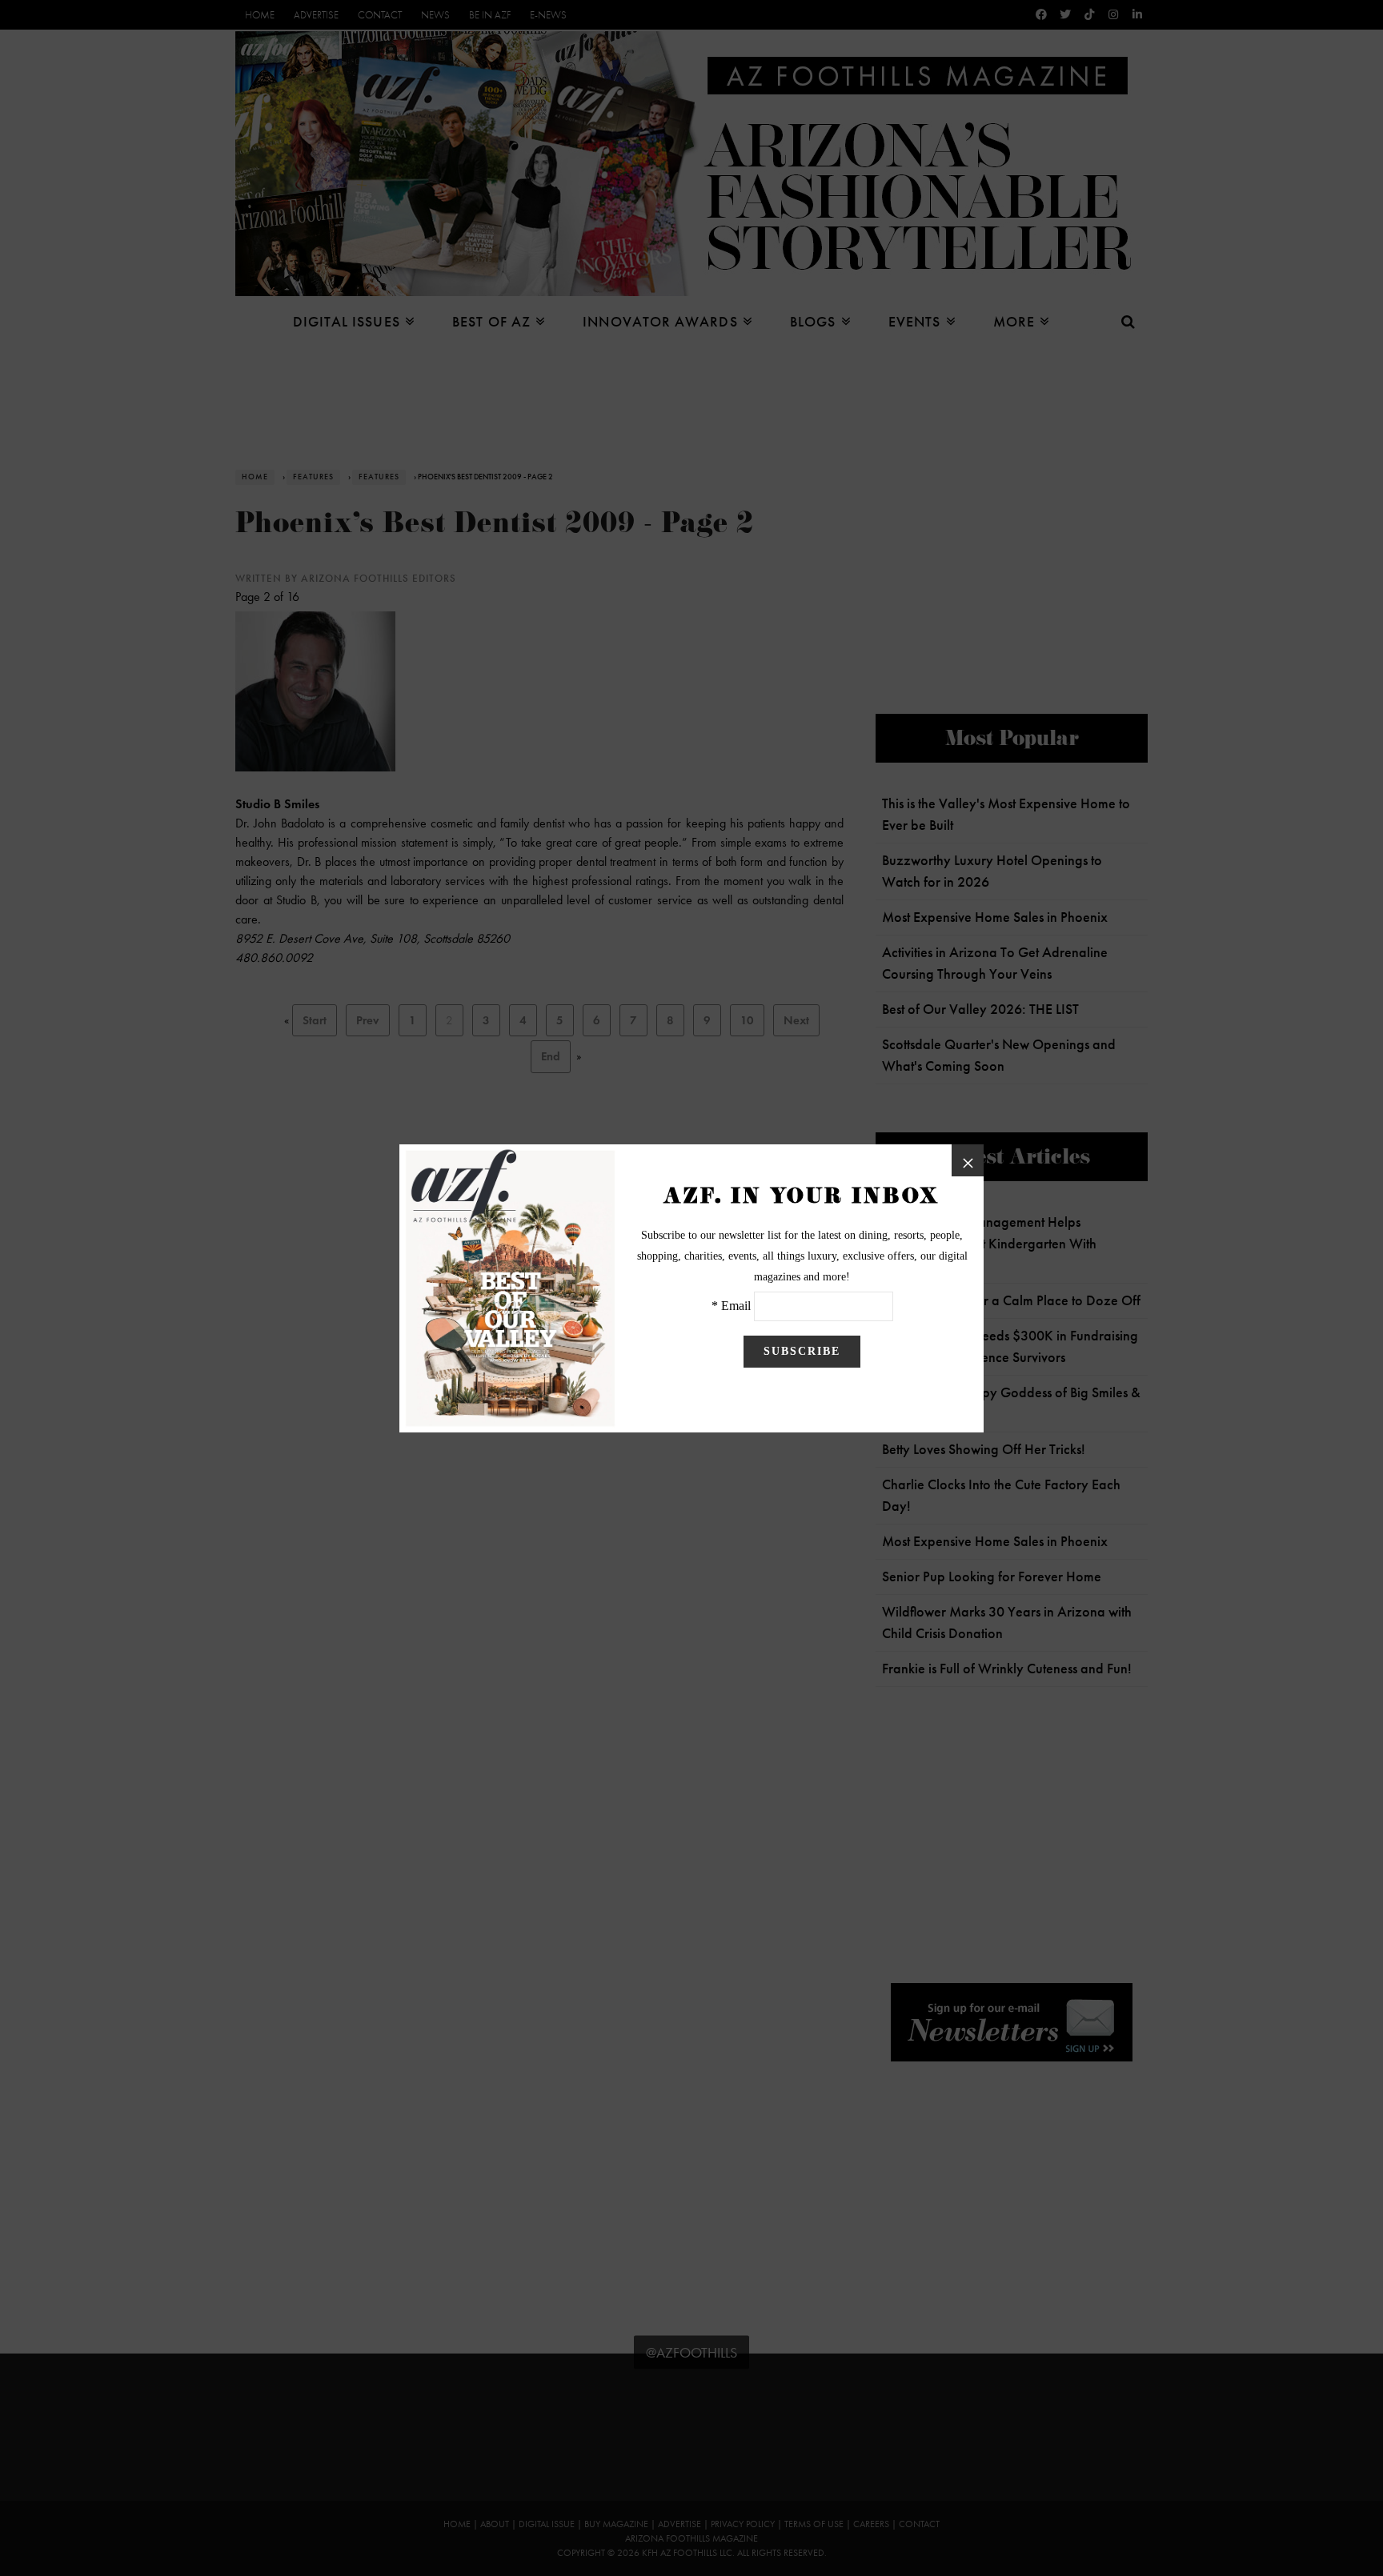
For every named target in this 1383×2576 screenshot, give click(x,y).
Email (736, 1306)
